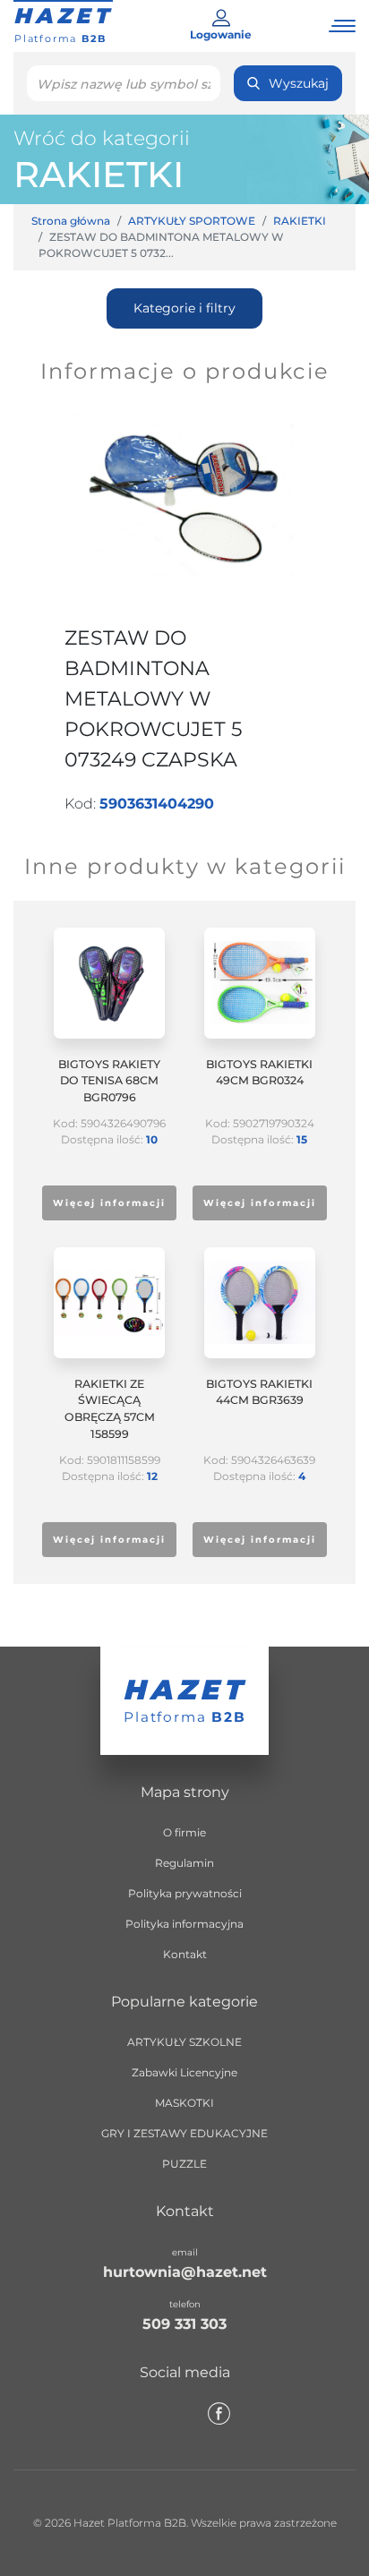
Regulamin (184, 1863)
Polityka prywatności (185, 1893)
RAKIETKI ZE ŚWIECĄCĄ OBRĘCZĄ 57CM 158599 (110, 1409)
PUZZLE (184, 2164)
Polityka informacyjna (184, 1924)
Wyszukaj (299, 83)
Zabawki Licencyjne (184, 2072)
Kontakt (185, 1954)
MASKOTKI (184, 2103)
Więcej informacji (109, 1203)
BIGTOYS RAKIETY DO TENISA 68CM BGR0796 (109, 1081)
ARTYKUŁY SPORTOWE (192, 221)
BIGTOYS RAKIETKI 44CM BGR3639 (259, 1392)
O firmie (184, 1832)
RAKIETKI (99, 174)
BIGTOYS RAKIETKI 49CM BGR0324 (259, 1073)
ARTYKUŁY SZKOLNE (184, 2042)
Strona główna (71, 221)
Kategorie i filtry (184, 308)
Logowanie (221, 34)
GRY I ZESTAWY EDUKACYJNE (184, 2133)
